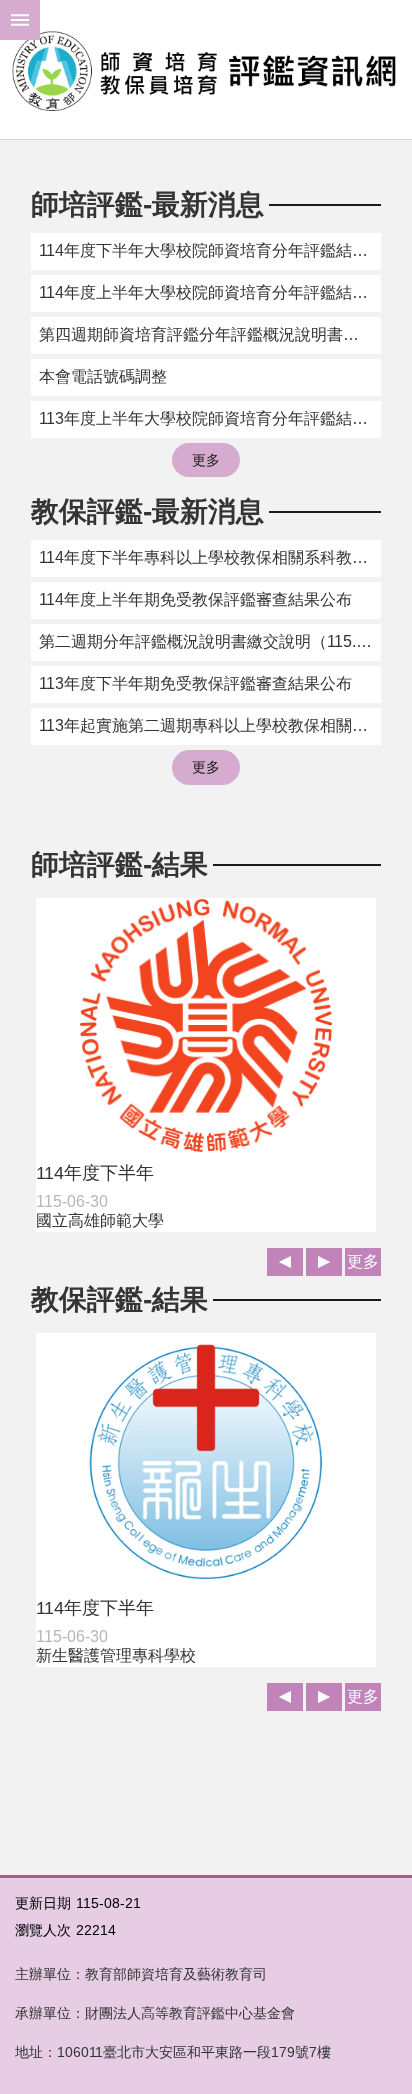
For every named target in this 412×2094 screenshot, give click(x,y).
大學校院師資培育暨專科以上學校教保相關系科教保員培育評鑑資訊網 (206, 69)
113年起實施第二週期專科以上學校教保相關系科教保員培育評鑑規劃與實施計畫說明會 (210, 725)
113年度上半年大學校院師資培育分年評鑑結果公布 (210, 418)
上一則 (285, 1262)
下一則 (324, 1262)
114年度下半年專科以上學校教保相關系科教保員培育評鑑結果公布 (210, 557)
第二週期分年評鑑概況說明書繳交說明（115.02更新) (210, 641)
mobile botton (20, 20)
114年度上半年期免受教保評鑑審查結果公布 (195, 599)
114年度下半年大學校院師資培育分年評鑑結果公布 (210, 250)
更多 (206, 460)
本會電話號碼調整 (103, 376)
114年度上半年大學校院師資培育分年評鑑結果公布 (210, 292)
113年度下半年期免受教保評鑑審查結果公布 (195, 683)
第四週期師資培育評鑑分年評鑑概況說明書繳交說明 (210, 334)
